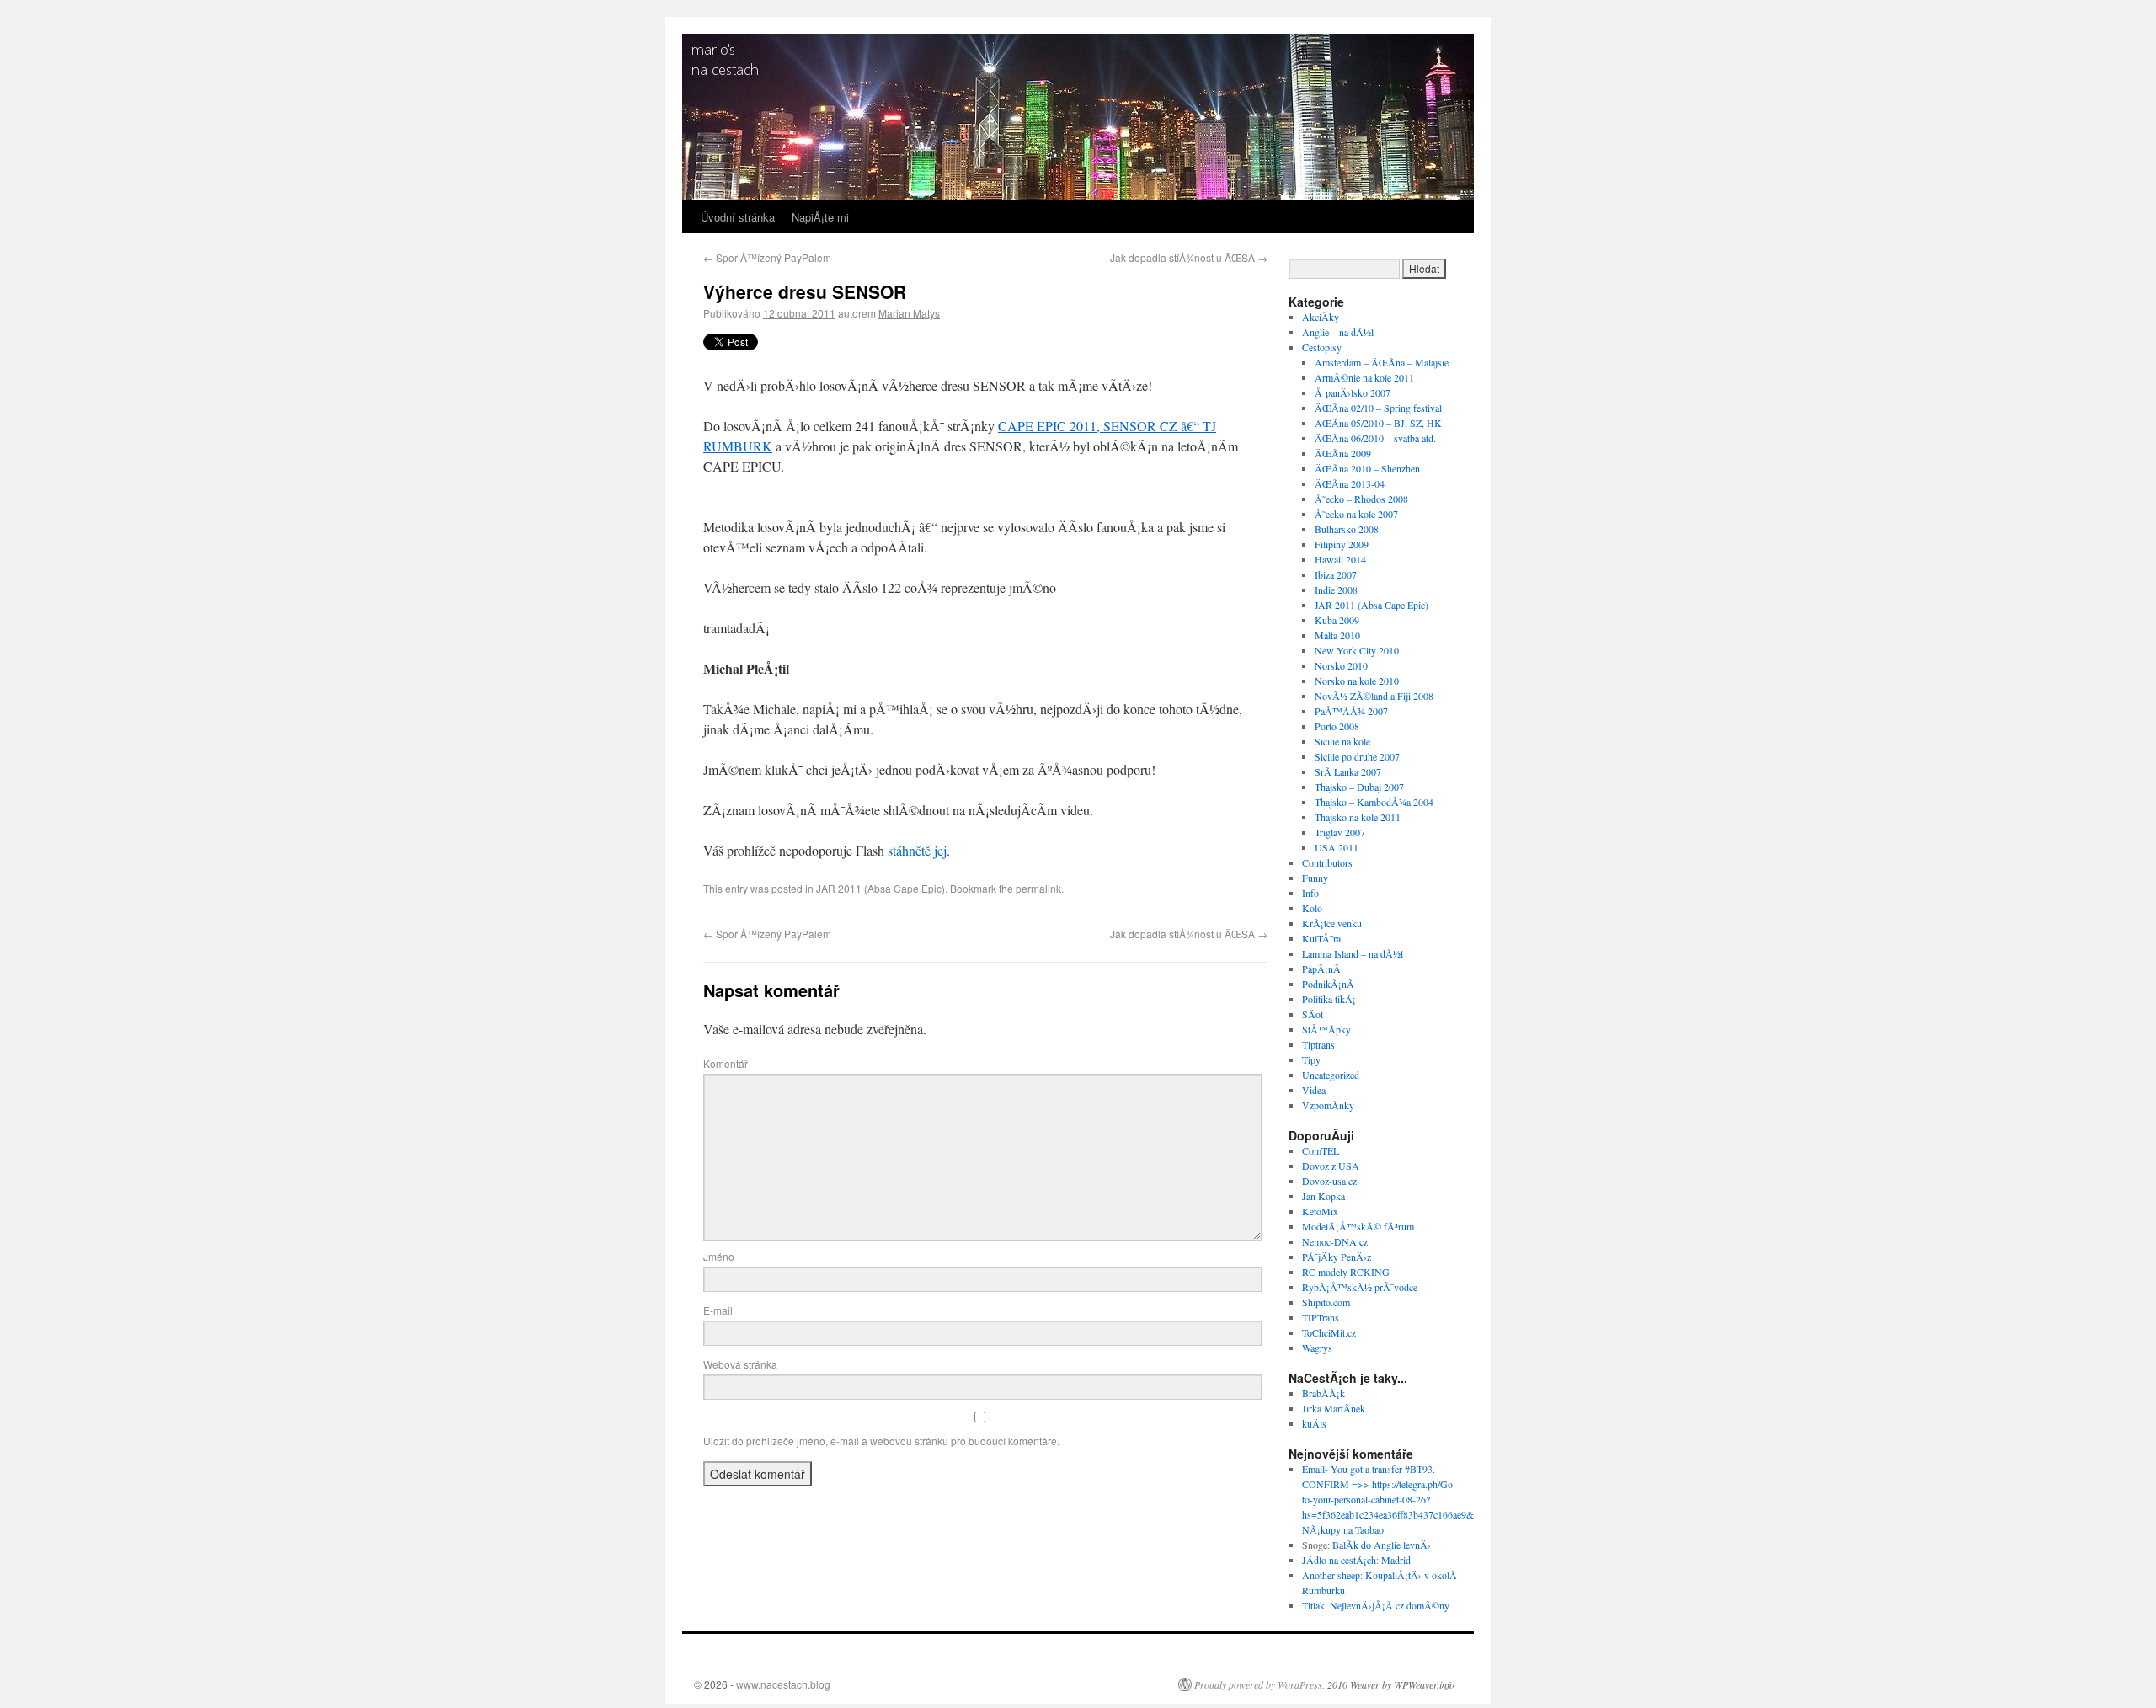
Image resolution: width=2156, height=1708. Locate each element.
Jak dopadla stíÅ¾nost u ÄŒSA (1189, 257)
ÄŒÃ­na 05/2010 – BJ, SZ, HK (1378, 423)
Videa (1314, 1090)
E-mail (718, 1310)
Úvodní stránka (738, 217)
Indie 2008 (1336, 590)
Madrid (1396, 1560)
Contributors (1327, 862)
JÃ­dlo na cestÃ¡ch (1339, 1560)
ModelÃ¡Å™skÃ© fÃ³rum (1358, 1226)
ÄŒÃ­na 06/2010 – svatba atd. (1375, 438)
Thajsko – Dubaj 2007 (1359, 787)
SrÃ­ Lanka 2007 (1348, 771)
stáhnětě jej (917, 850)
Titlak (1313, 1605)
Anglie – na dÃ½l (1338, 332)
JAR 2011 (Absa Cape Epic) (881, 888)
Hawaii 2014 (1340, 559)
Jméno (719, 1256)
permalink (1038, 888)
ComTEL (1321, 1150)
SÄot (1313, 1014)
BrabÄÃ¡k (1323, 1393)
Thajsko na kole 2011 (1358, 817)
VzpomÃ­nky (1328, 1105)
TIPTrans (1321, 1317)
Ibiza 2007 (1336, 574)
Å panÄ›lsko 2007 (1353, 392)
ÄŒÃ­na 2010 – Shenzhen (1367, 468)
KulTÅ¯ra (1321, 938)
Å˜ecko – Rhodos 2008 (1361, 499)
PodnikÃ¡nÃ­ (1328, 984)
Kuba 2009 (1337, 620)
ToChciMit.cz (1329, 1332)
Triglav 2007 (1340, 832)
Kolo (1312, 908)
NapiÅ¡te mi (820, 217)
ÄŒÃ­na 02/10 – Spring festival (1378, 408)
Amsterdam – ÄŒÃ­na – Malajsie (1382, 362)
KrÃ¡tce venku (1332, 923)
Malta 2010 (1337, 635)
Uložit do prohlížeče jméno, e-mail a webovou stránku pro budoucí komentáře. (881, 1441)
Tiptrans (1318, 1044)
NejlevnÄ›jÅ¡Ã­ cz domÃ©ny (1390, 1605)
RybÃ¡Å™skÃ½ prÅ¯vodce (1360, 1287)
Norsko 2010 (1341, 665)
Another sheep (1331, 1575)
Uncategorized (1331, 1075)
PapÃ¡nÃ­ (1321, 969)
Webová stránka (740, 1364)
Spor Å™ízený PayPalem (767, 257)
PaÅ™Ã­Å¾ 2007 (1351, 711)
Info (1310, 893)
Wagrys (1317, 1348)
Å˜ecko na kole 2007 (1356, 514)
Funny (1315, 878)
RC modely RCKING (1346, 1272)
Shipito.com (1326, 1302)
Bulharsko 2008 (1347, 529)
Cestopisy (1322, 347)
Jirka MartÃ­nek (1334, 1408)
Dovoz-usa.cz (1329, 1181)
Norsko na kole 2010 (1357, 681)
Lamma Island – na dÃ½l (1353, 953)
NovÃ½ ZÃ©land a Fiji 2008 (1374, 696)
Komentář (726, 1063)
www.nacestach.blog (783, 1684)
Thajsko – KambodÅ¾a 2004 (1374, 802)
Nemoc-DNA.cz (1335, 1241)
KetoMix (1320, 1211)
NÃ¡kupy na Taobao (1343, 1529)
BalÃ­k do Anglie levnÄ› (1382, 1545)
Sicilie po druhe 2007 (1357, 756)
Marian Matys (909, 313)
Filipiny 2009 (1342, 544)
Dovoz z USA (1331, 1166)
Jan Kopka (1323, 1196)
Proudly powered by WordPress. (1259, 1684)
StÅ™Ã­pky (1326, 1029)
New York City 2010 (1357, 650)
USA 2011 (1337, 847)
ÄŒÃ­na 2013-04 (1350, 483)
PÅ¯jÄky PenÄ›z (1337, 1257)
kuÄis (1314, 1423)
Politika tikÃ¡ (1329, 999)
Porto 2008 (1337, 726)
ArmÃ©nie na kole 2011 (1364, 377)
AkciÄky (1321, 317)
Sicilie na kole (1342, 741)
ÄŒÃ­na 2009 (1343, 453)
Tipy (1311, 1059)
